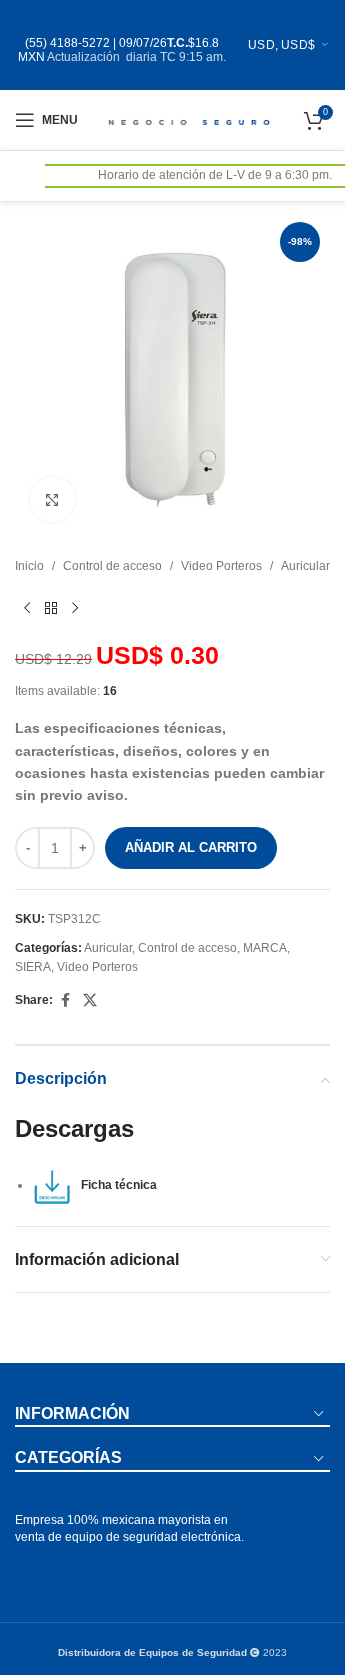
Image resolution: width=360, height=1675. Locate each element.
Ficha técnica (114, 1185)
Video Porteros (221, 566)
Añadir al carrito (191, 847)
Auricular (305, 566)
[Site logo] (187, 119)
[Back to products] (51, 608)
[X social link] (90, 1000)
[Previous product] (27, 608)
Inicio (29, 566)
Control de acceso (112, 566)
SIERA (33, 967)
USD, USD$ (281, 45)
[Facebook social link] (65, 1000)
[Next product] (75, 608)
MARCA (265, 948)
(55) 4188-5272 (67, 43)
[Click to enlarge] (52, 499)
